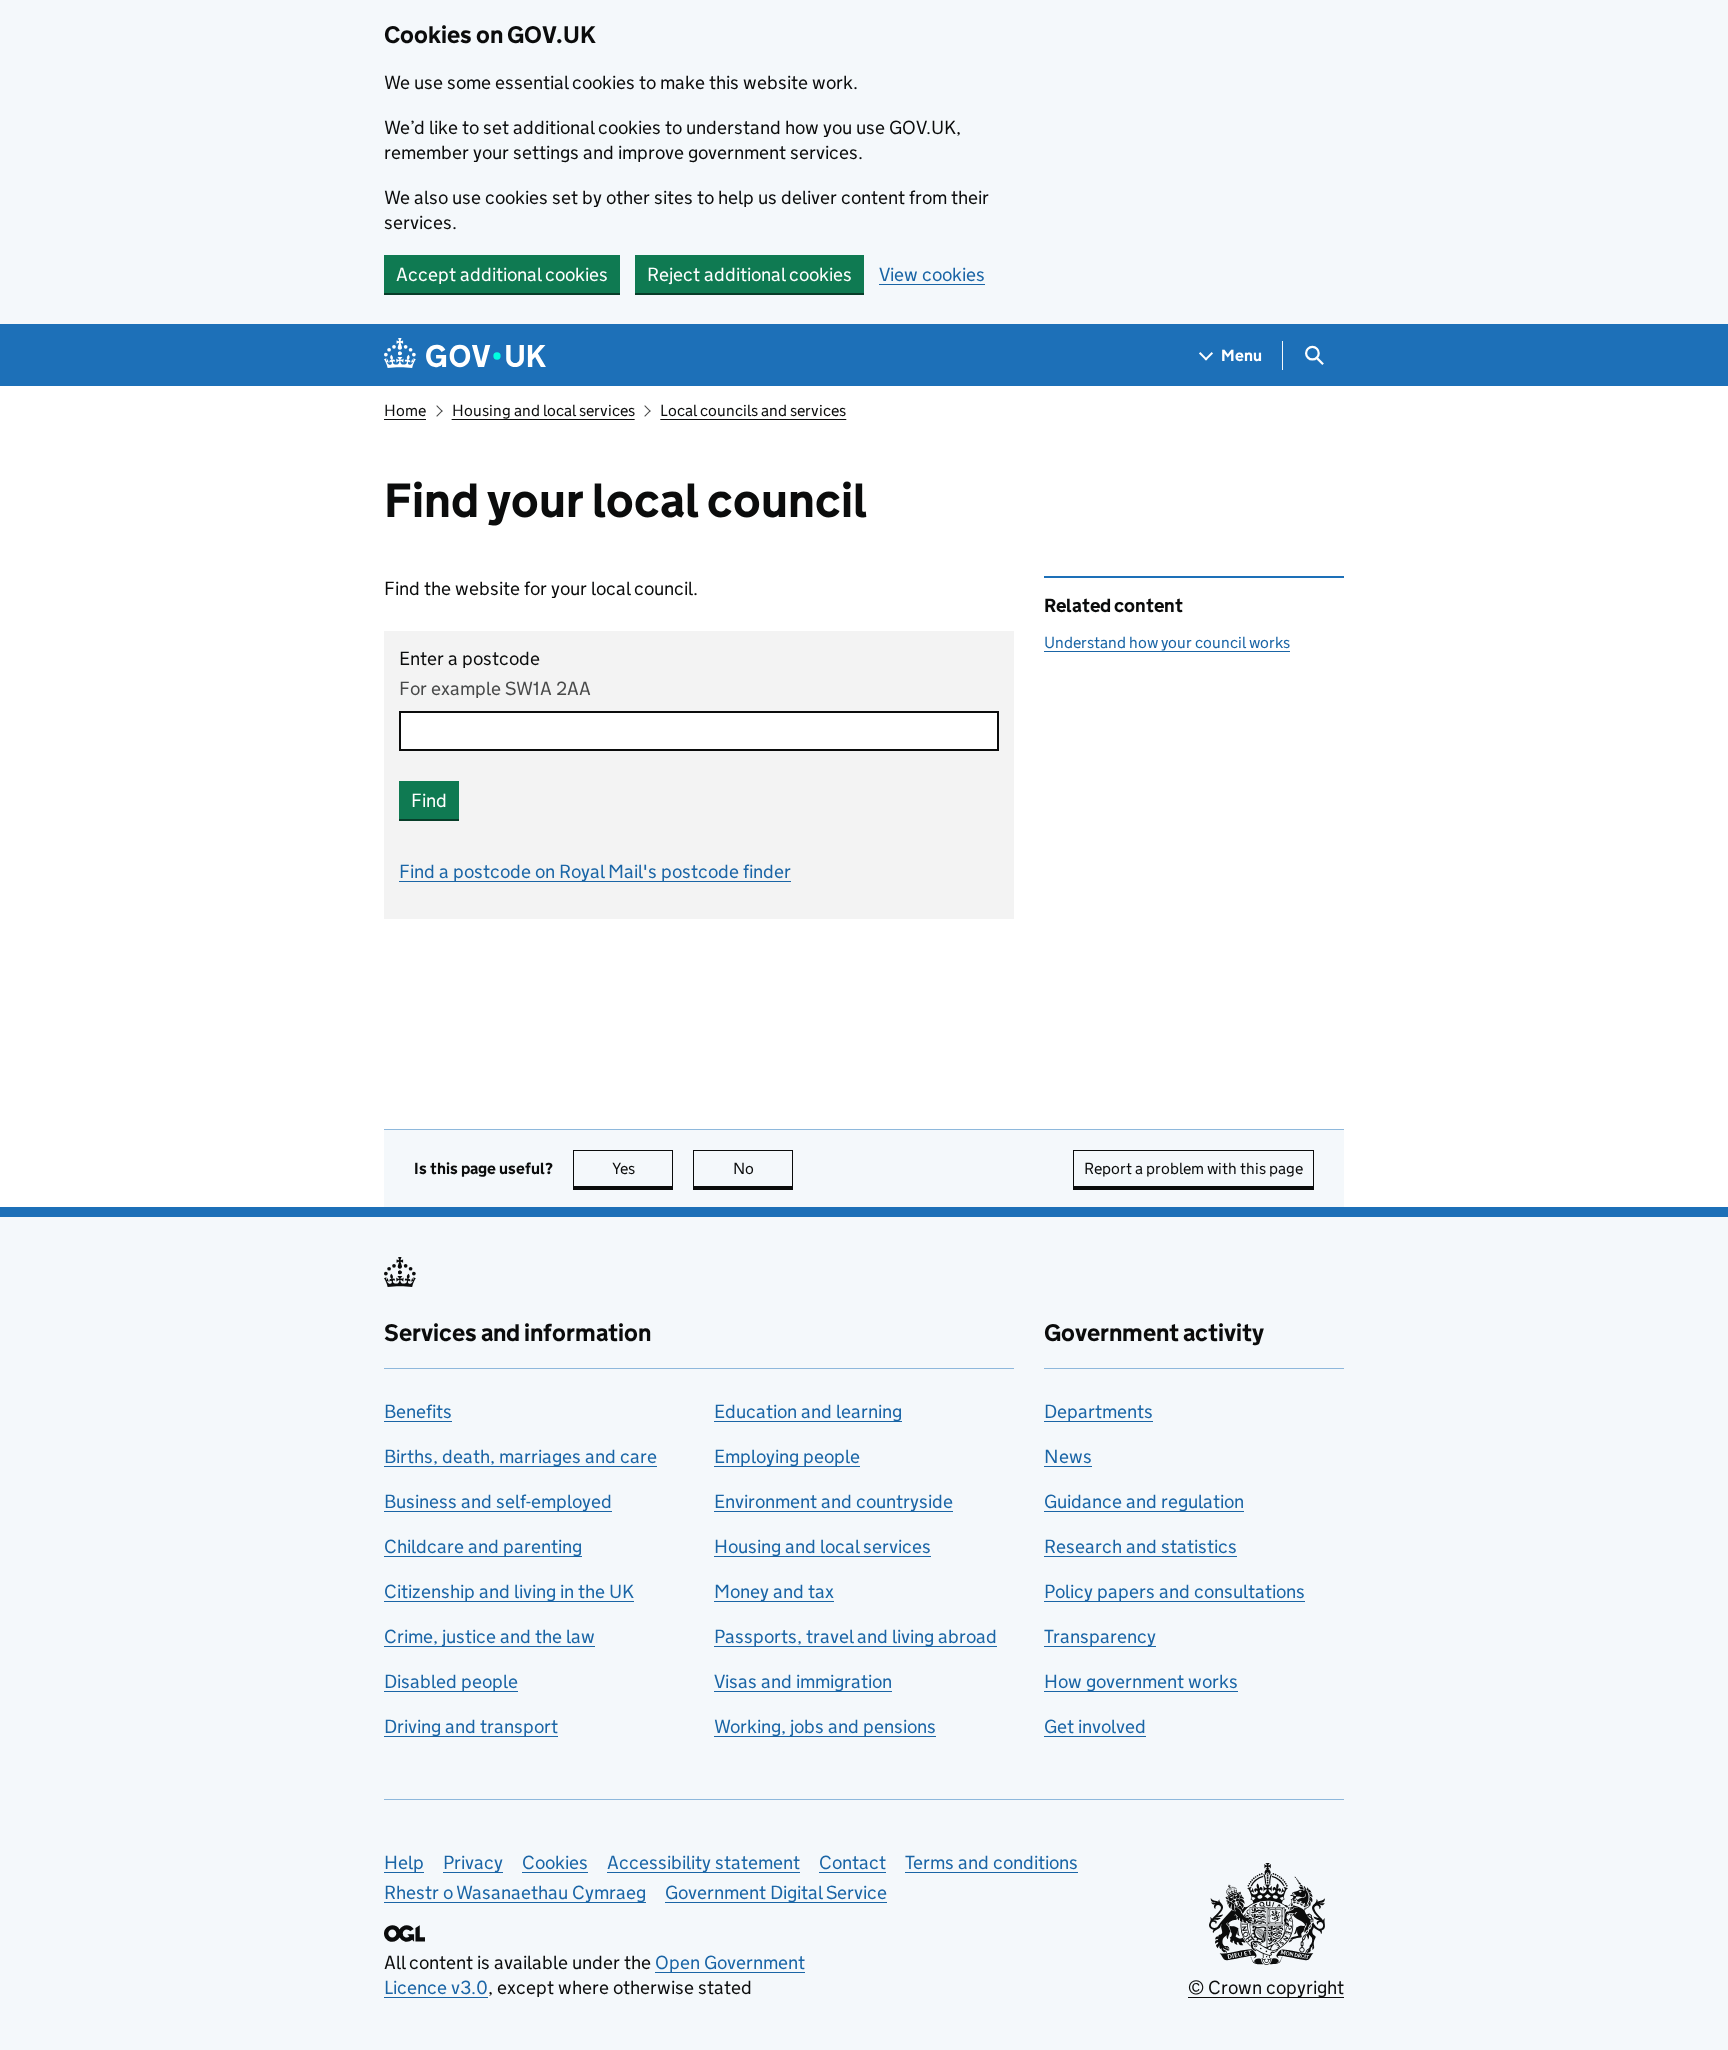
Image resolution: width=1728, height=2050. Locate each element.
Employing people (787, 1456)
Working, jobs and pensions (825, 1726)
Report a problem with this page (1193, 1168)
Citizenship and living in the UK (509, 1591)
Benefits (418, 1411)
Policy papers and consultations (1174, 1591)
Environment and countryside (833, 1501)
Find (429, 800)
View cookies (932, 274)
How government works (1141, 1681)
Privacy (473, 1862)
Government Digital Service (776, 1892)
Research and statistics (1140, 1546)
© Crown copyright (1266, 1987)
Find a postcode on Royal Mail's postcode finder (595, 871)
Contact (852, 1862)
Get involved (1095, 1726)
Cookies (555, 1862)
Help (404, 1862)
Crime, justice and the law (489, 1636)
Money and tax (774, 1591)
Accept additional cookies (502, 274)
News (1068, 1456)
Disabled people (451, 1681)
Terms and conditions (991, 1862)
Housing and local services (543, 410)
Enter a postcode (469, 658)
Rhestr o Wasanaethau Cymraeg (515, 1892)
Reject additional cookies (749, 274)
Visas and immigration (803, 1681)
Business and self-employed (498, 1501)
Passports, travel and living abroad (855, 1636)
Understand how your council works (1167, 642)
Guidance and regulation (1144, 1501)
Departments (1098, 1411)
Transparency (1100, 1636)
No (763, 1168)
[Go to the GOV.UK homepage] (465, 355)
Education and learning (808, 1411)
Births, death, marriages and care (520, 1456)
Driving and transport (471, 1726)
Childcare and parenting (483, 1546)
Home (405, 410)
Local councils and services (753, 410)
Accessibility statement (703, 1862)
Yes (642, 1168)
